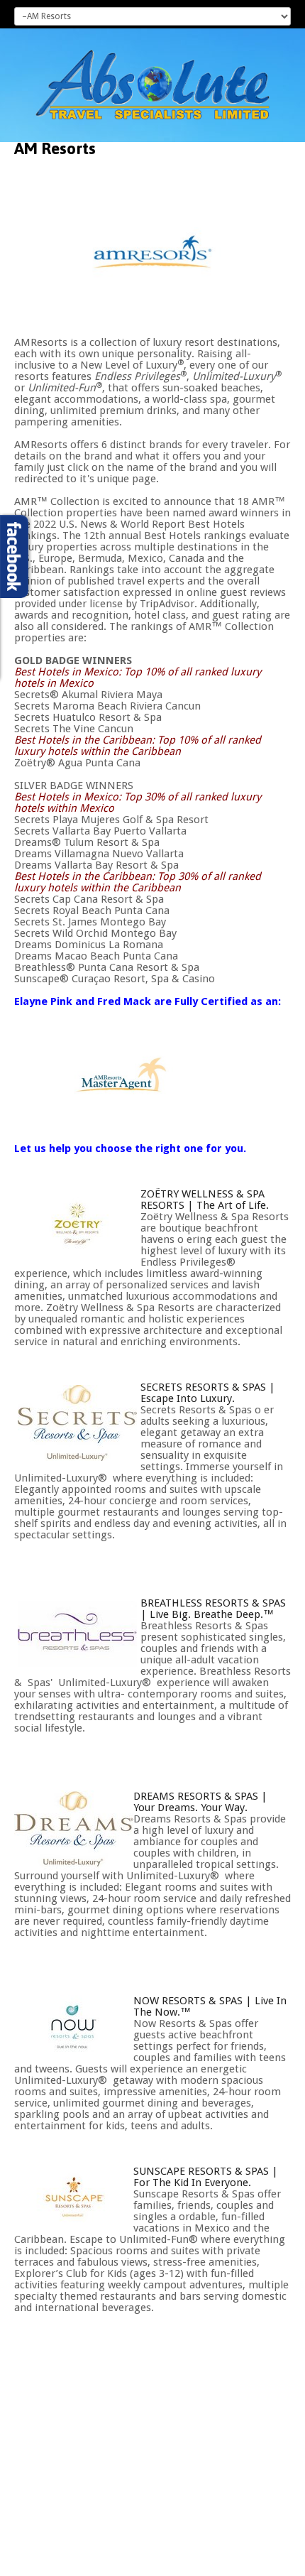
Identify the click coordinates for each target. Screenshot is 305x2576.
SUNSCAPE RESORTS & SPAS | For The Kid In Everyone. (206, 2177)
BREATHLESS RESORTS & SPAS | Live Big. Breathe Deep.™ (213, 1609)
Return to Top (264, 2563)
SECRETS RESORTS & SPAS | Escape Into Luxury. (208, 1393)
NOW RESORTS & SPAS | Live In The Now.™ (210, 2006)
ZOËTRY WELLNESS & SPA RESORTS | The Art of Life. (205, 1200)
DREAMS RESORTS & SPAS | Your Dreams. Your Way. (200, 1802)
